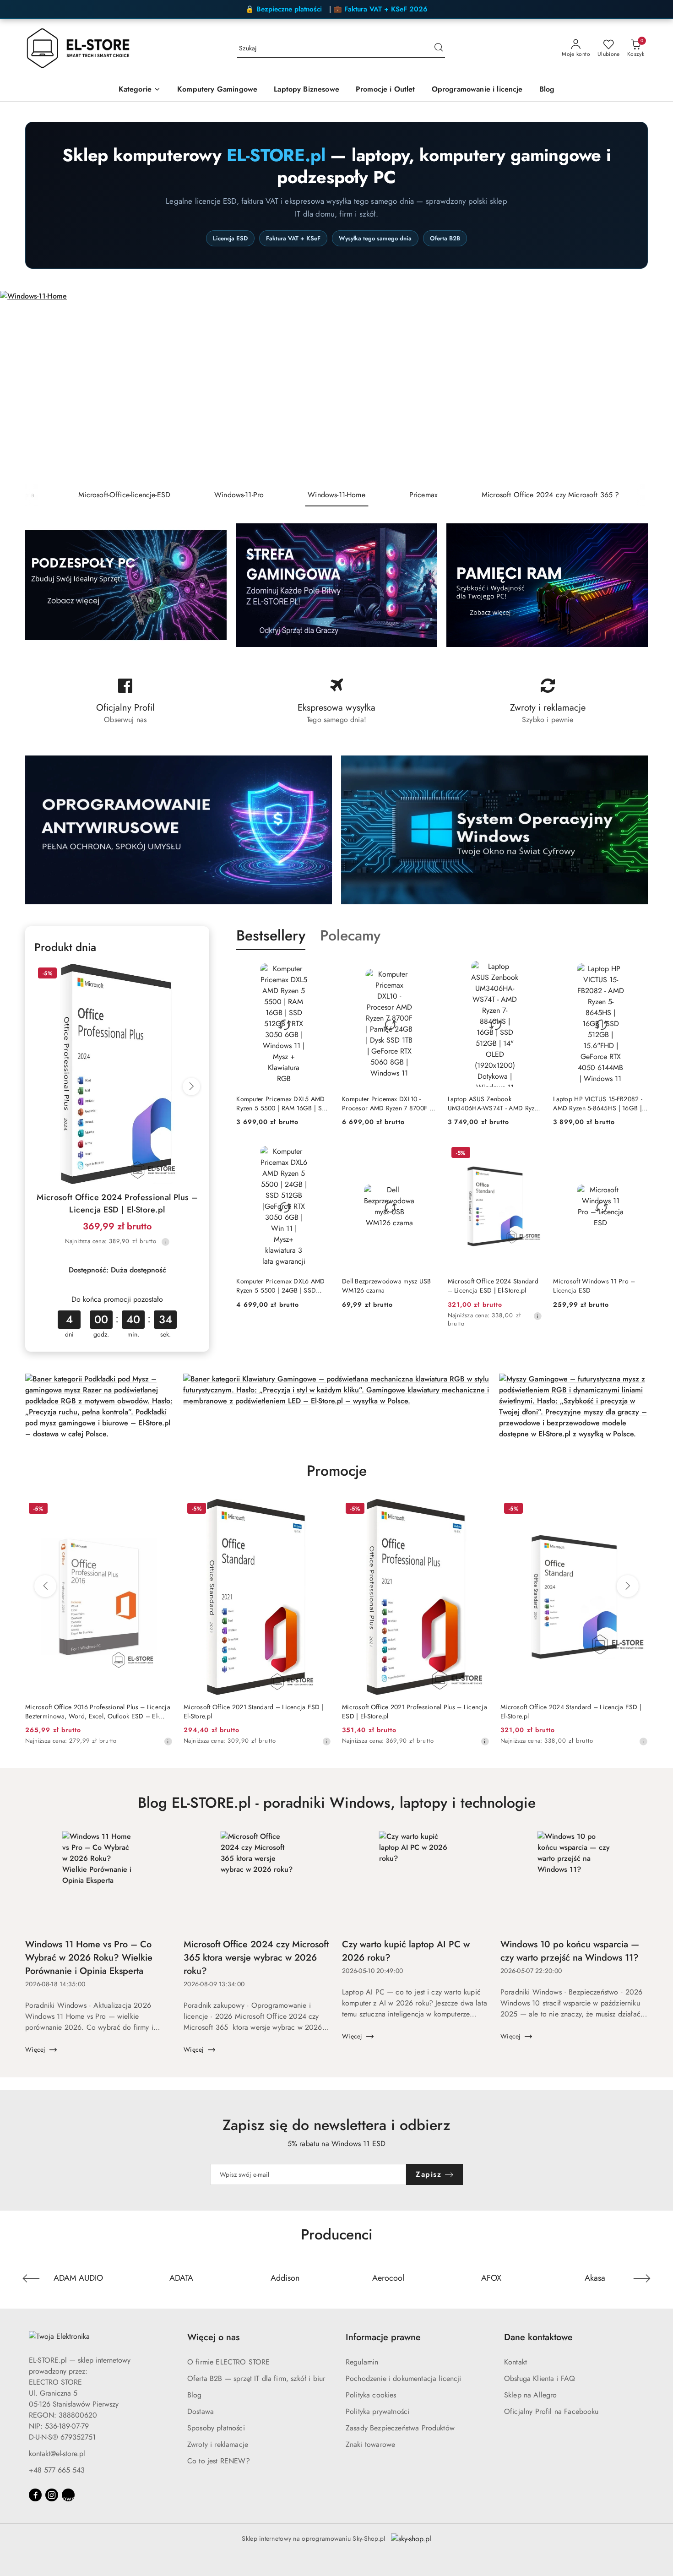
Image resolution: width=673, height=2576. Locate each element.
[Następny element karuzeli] (642, 2278)
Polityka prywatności (377, 2411)
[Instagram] (52, 2495)
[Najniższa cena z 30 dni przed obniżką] (165, 1242)
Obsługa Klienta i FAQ (540, 2378)
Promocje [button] (337, 1471)
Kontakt (516, 2362)
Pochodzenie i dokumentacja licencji (404, 2378)
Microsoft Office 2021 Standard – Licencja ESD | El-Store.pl (254, 1712)
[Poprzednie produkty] (45, 1586)
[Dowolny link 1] (68, 2495)
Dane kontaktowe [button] (538, 2337)
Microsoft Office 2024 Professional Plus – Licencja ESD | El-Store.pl (117, 1204)
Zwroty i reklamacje (218, 2444)
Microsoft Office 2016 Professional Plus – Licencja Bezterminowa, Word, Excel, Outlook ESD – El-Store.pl (98, 1712)
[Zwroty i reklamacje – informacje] (548, 701)
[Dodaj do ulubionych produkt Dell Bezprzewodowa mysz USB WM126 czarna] (426, 1154)
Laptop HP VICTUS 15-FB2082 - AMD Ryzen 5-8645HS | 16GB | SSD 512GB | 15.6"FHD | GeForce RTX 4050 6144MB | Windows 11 (598, 1103)
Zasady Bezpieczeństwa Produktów (400, 2428)
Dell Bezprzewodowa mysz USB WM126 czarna (387, 1286)
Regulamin (362, 2362)
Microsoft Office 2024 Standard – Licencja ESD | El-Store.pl (493, 1286)
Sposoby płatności (216, 2428)
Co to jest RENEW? (219, 2461)
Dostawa (201, 2411)
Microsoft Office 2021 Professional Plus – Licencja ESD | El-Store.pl (415, 1712)
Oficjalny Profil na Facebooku (551, 2411)
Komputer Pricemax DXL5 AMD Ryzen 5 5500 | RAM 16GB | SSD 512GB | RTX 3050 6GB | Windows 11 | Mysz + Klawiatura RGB (283, 1103)
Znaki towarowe (370, 2444)
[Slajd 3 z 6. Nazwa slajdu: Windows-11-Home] (336, 387)
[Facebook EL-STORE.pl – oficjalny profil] (125, 701)
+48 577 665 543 (57, 2470)
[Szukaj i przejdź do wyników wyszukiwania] (439, 49)
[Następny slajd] (653, 387)
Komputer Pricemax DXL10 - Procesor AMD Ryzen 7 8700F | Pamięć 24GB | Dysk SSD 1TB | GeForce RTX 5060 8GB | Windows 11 (387, 1103)
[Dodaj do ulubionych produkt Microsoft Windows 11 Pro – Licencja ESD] (637, 1154)
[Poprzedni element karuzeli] (31, 2278)
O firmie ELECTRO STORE (229, 2362)
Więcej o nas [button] (213, 2337)
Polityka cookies (371, 2395)
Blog (195, 2395)
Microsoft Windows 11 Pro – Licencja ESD (594, 1286)
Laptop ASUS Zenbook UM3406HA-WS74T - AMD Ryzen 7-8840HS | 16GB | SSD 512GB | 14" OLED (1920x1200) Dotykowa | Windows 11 (494, 1103)
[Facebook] (35, 2495)
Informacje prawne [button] (383, 2337)
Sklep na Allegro (531, 2395)
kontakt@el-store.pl (57, 2454)
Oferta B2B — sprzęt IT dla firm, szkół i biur (256, 2378)
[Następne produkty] (628, 1586)
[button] (140, 90)
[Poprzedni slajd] (20, 387)
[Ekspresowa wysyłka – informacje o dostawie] (336, 701)
